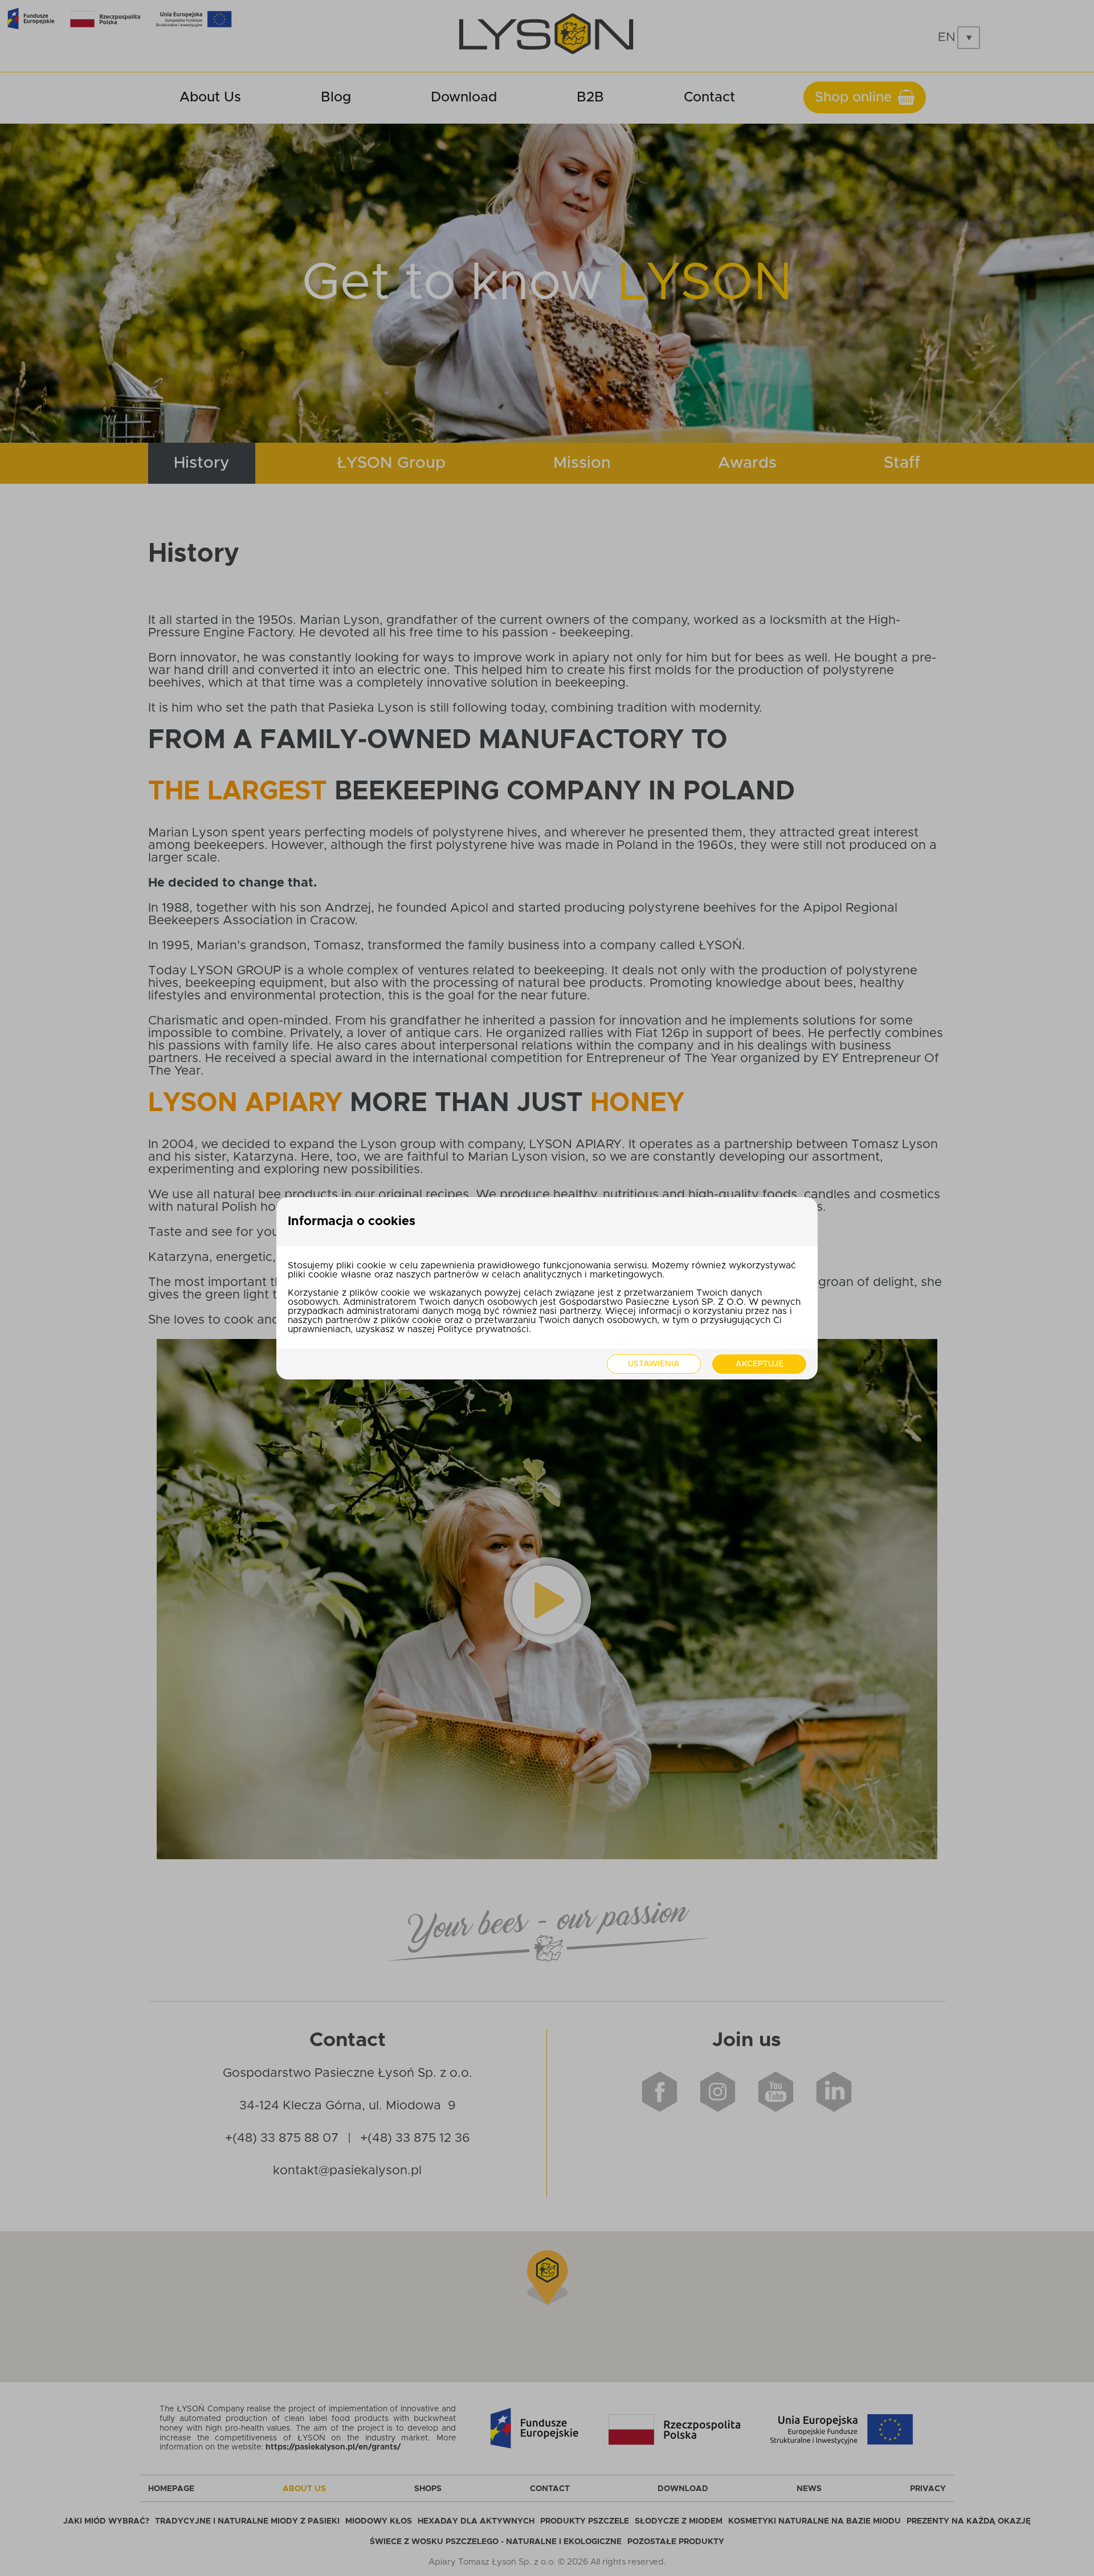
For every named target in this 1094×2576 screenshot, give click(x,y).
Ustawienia (654, 1364)
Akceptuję (760, 1364)
